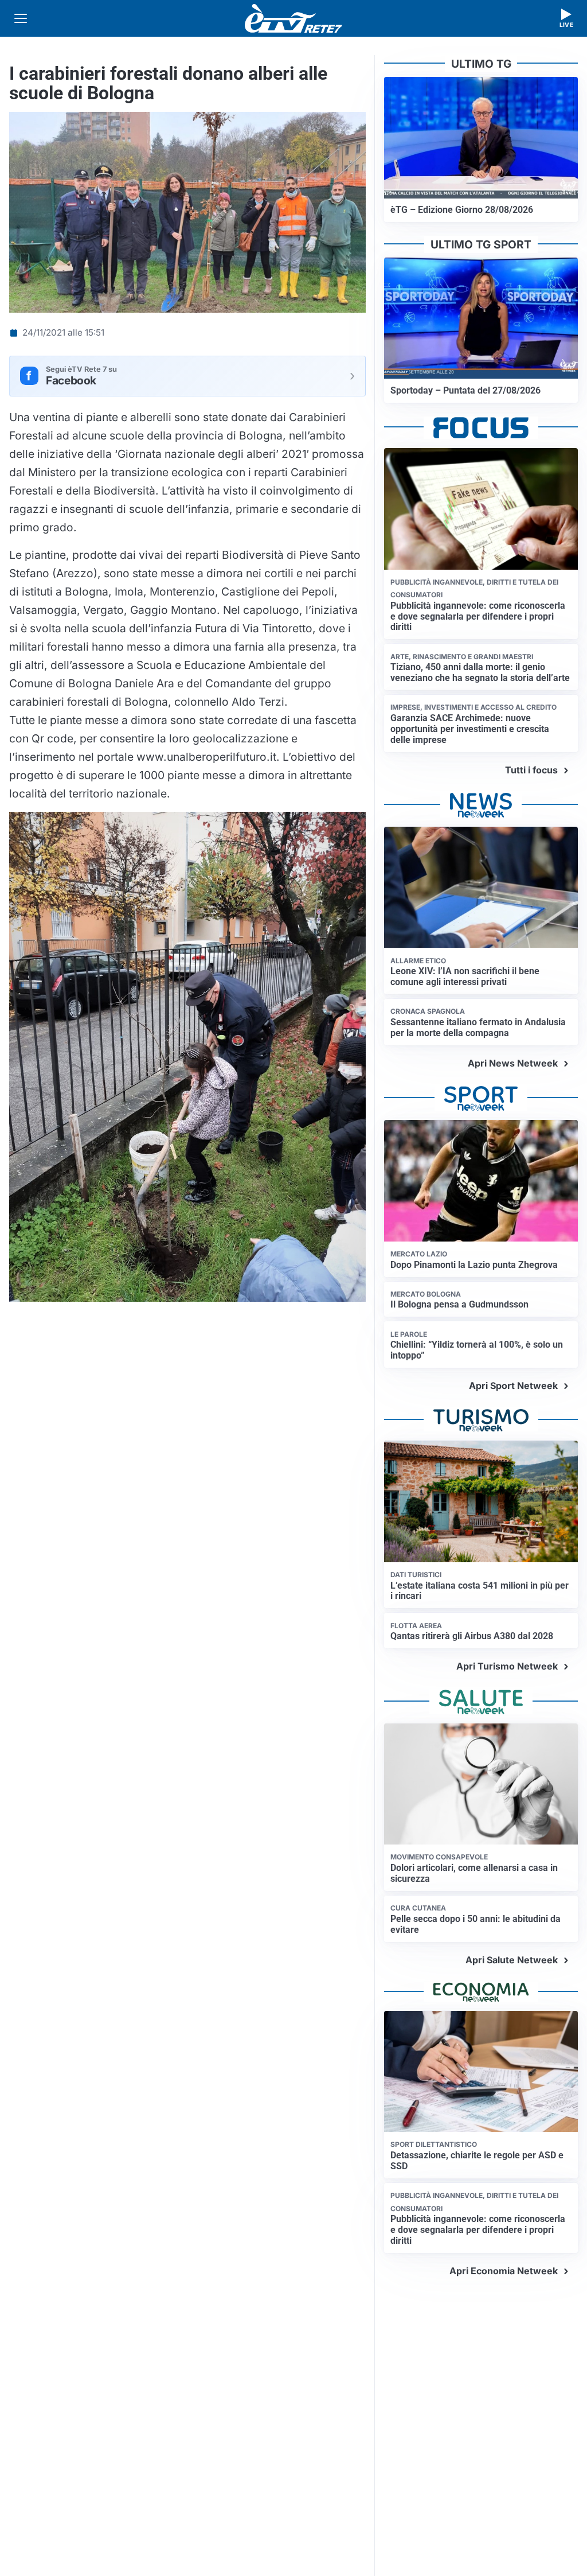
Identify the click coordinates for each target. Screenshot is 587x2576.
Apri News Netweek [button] (513, 1063)
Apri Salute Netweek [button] (512, 1960)
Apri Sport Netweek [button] (513, 1386)
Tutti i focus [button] (531, 770)
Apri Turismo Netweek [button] (507, 1666)
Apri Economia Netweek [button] (504, 2271)
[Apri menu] (21, 18)
